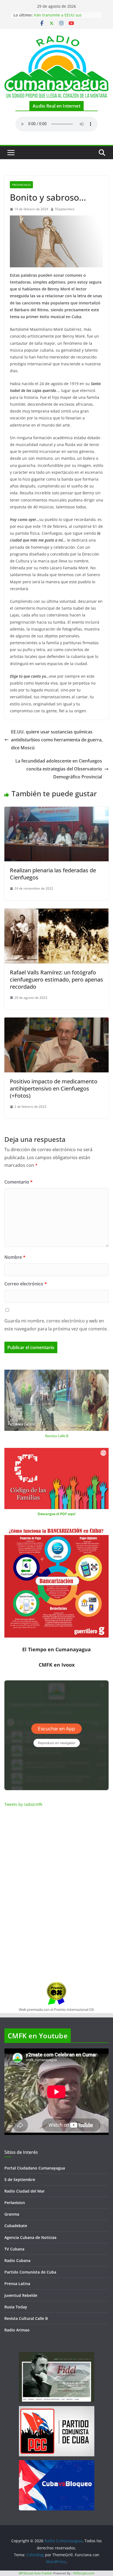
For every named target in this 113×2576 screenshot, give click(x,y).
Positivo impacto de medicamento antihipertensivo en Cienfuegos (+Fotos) (54, 1088)
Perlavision (15, 2203)
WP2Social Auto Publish (36, 2573)
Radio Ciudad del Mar (25, 2191)
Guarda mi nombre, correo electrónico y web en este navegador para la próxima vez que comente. (56, 1325)
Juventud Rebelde (21, 2295)
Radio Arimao (17, 2330)
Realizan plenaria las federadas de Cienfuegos (53, 874)
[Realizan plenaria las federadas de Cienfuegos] (56, 811)
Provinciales (21, 185)
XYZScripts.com (84, 2573)
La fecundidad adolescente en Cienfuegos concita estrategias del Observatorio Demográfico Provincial (59, 769)
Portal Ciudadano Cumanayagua (35, 2168)
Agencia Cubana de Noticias (30, 2237)
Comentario (19, 1182)
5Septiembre (65, 209)
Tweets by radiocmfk (23, 1804)
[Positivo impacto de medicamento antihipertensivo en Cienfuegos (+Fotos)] (56, 1021)
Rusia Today (16, 2307)
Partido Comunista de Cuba (30, 2272)
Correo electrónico (26, 1284)
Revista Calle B (57, 1436)
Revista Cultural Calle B (26, 2318)
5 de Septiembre (20, 2180)
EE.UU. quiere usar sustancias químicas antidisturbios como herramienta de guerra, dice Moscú (57, 740)
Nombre (15, 1257)
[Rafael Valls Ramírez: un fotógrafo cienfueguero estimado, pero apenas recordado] (56, 912)
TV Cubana (14, 2249)
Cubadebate (16, 2226)
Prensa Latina (17, 2284)
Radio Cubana (17, 2260)
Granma (12, 2214)
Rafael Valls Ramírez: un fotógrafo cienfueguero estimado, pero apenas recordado (56, 979)
